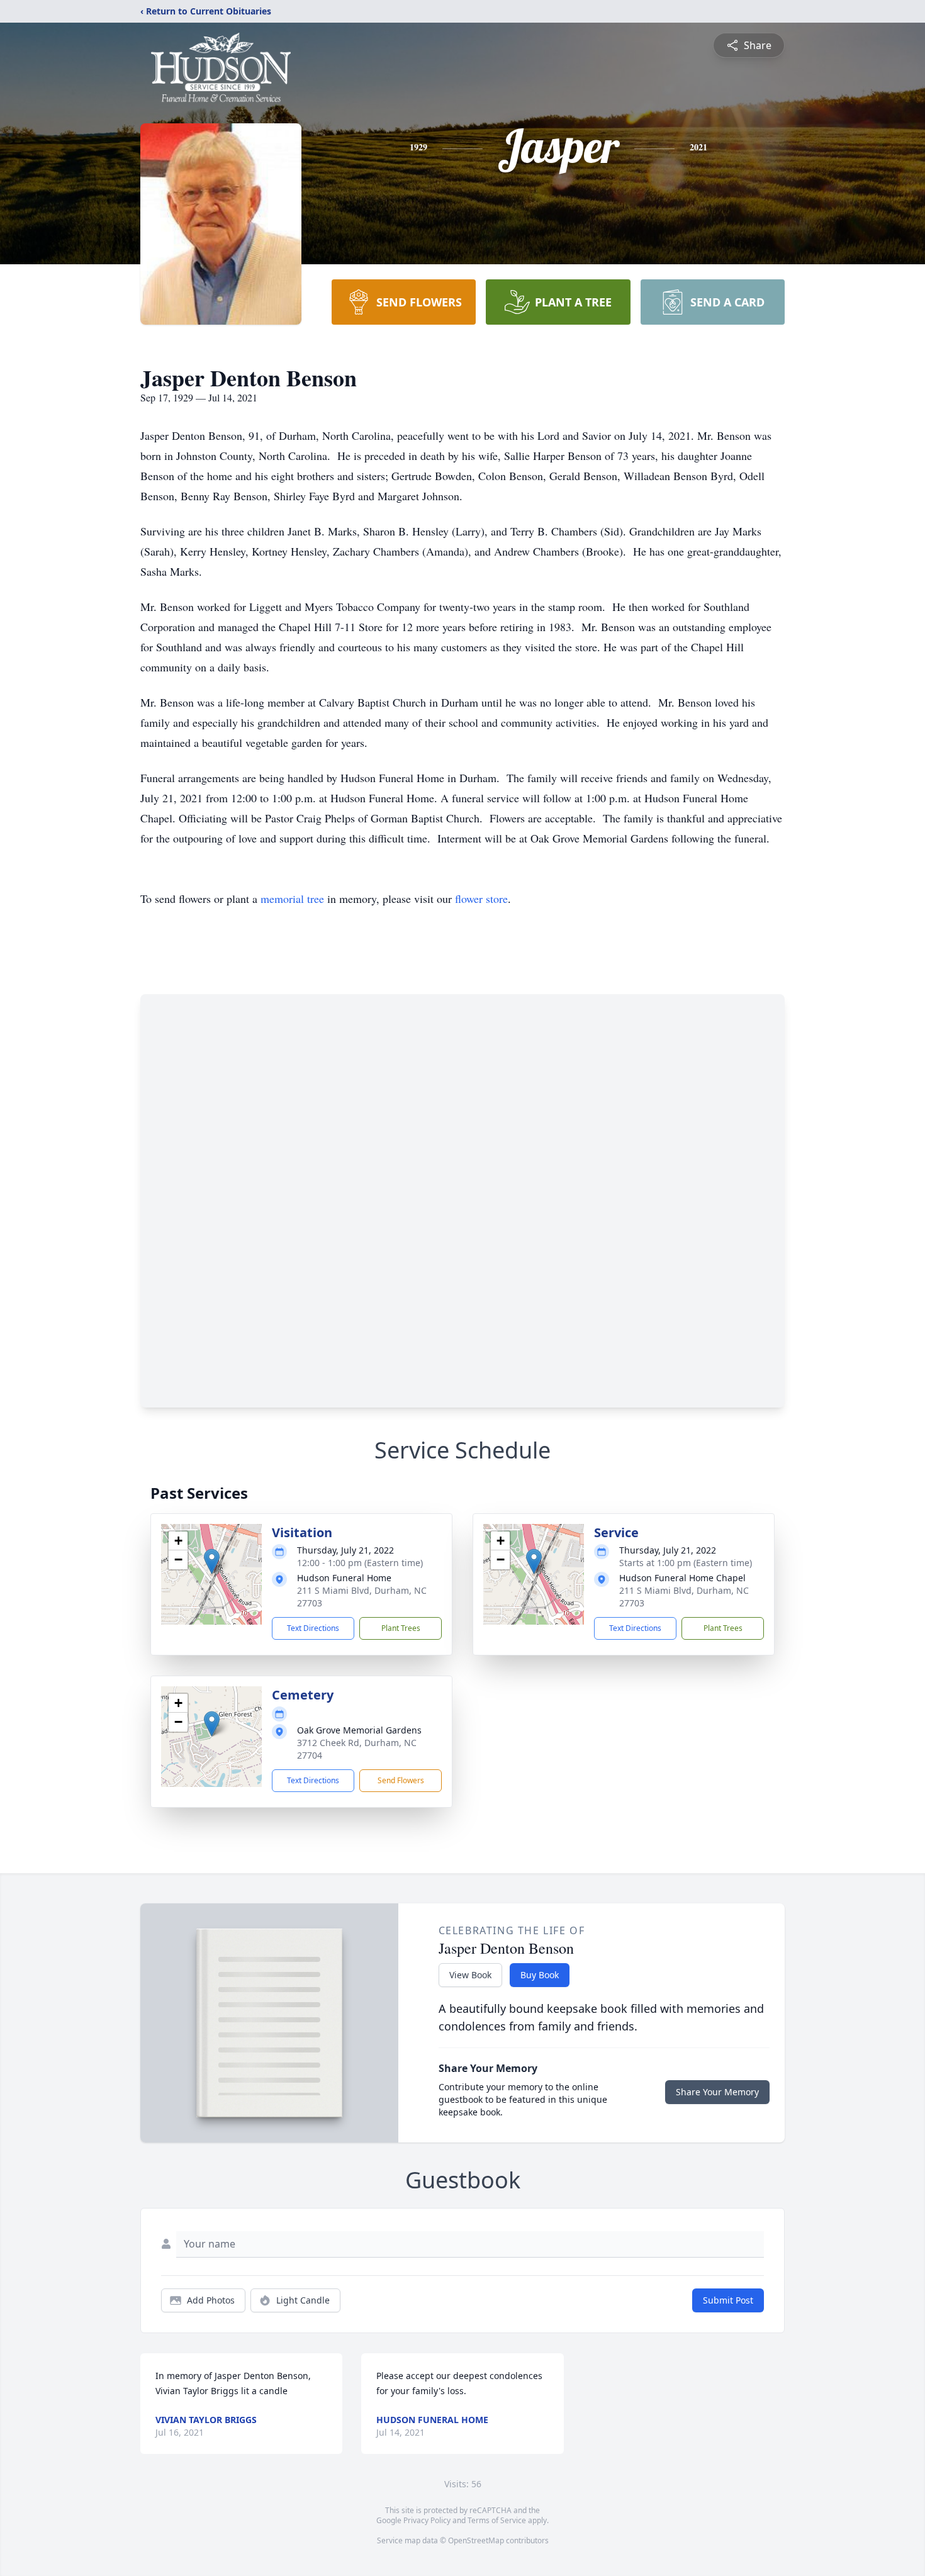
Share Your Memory (717, 2092)
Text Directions (313, 1628)
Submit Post (728, 2300)
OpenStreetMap (476, 2540)
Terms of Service (497, 2520)
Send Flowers (401, 1780)
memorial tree (292, 899)
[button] (212, 1561)
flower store (481, 899)
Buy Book (540, 1975)
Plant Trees (401, 1628)
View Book (470, 1975)
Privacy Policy (427, 2520)
